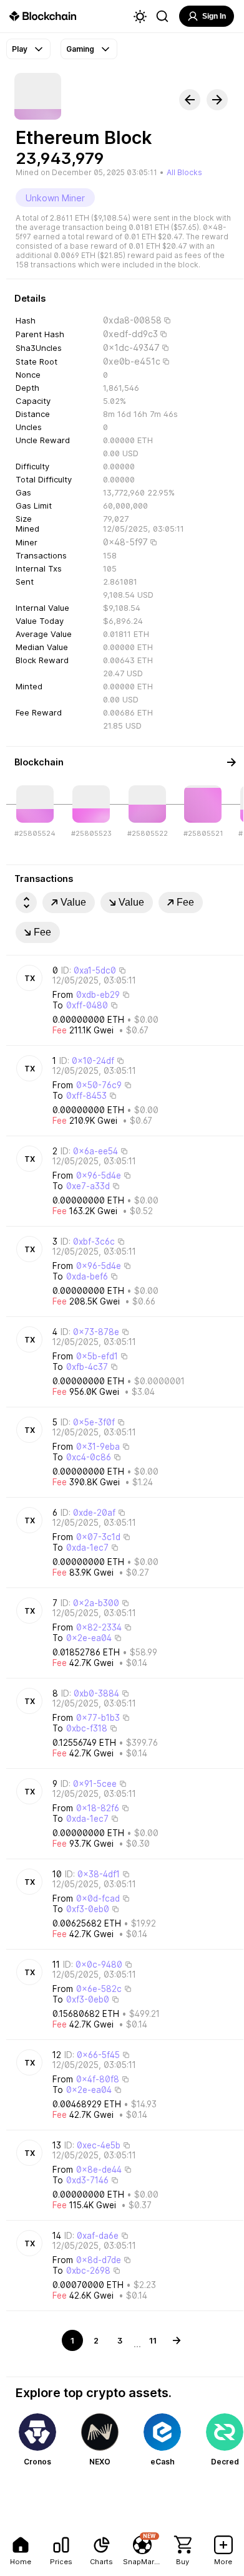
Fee (185, 902)
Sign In (214, 16)
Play (20, 49)
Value (73, 902)
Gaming (80, 49)
